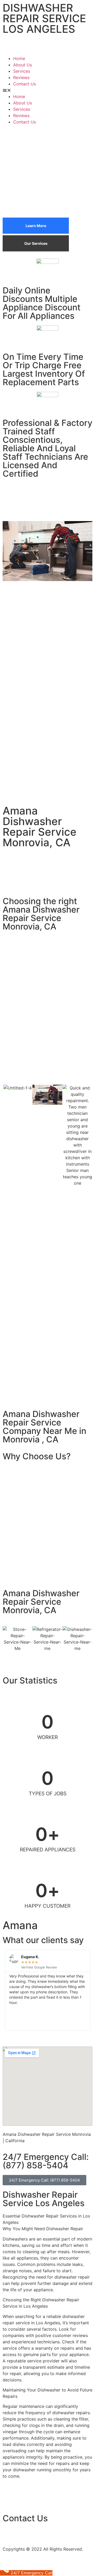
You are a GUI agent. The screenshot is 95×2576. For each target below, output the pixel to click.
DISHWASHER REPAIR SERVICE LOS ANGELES (44, 18)
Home (19, 58)
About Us (23, 65)
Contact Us (25, 84)
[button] (47, 90)
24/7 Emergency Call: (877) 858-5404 (46, 2161)
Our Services (36, 243)
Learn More (36, 226)
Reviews (21, 77)
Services (22, 71)
